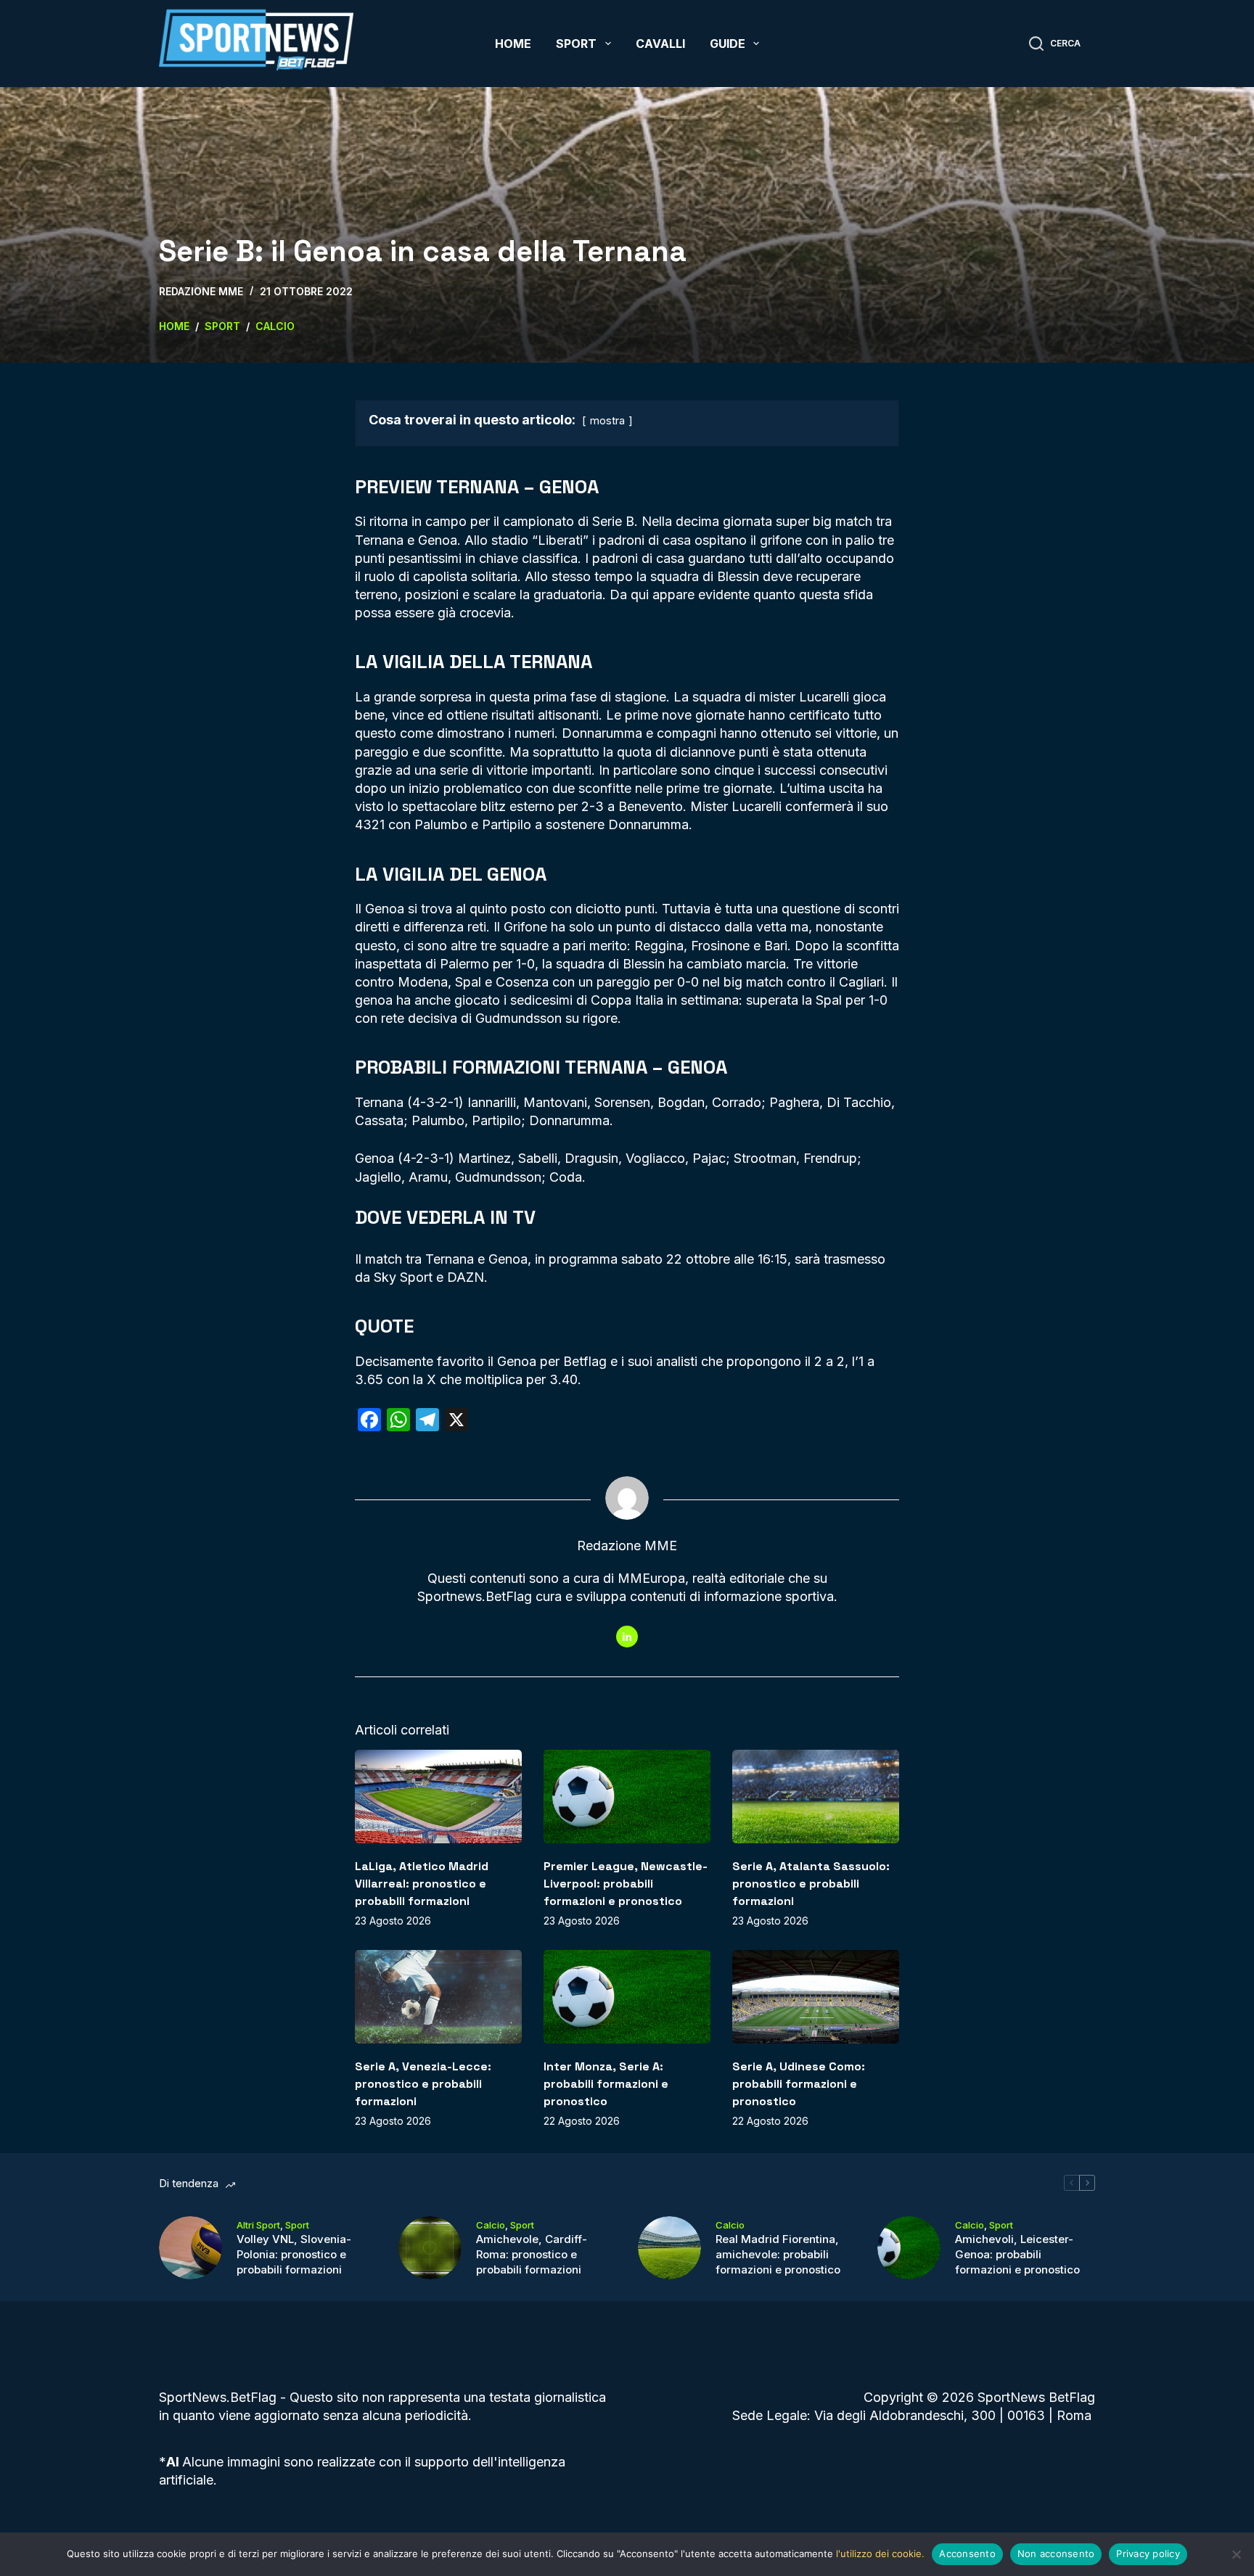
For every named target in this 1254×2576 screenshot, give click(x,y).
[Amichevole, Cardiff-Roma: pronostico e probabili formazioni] (430, 2248)
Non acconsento (1056, 2554)
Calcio (491, 2225)
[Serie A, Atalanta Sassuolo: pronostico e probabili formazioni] (816, 1797)
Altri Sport (258, 2225)
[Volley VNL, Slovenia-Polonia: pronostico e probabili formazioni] (190, 2248)
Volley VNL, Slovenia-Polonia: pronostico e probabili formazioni (294, 2254)
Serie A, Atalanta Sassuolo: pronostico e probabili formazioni (811, 1884)
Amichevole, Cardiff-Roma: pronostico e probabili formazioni (532, 2254)
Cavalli (660, 44)
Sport (576, 44)
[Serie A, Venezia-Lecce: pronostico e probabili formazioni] (438, 1997)
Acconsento (967, 2554)
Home (513, 44)
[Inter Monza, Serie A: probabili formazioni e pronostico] (627, 1997)
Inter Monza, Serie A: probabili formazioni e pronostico (606, 2084)
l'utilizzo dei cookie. (880, 2554)
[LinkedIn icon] (627, 1637)
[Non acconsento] (1236, 2554)
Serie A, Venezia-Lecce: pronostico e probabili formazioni (423, 2084)
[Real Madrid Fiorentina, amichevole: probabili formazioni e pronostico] (669, 2248)
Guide (728, 44)
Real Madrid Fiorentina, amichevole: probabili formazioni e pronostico (778, 2254)
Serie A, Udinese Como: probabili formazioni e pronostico (799, 2084)
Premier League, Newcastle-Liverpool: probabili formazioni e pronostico (626, 1884)
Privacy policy (1148, 2554)
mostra (607, 420)
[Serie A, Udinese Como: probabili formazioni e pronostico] (816, 1997)
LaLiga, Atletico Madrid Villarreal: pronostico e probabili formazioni (422, 1884)
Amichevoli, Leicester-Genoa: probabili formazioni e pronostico (1017, 2254)
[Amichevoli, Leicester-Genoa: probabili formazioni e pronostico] (909, 2248)
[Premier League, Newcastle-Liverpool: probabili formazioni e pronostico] (627, 1797)
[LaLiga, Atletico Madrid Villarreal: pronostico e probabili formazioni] (438, 1797)
